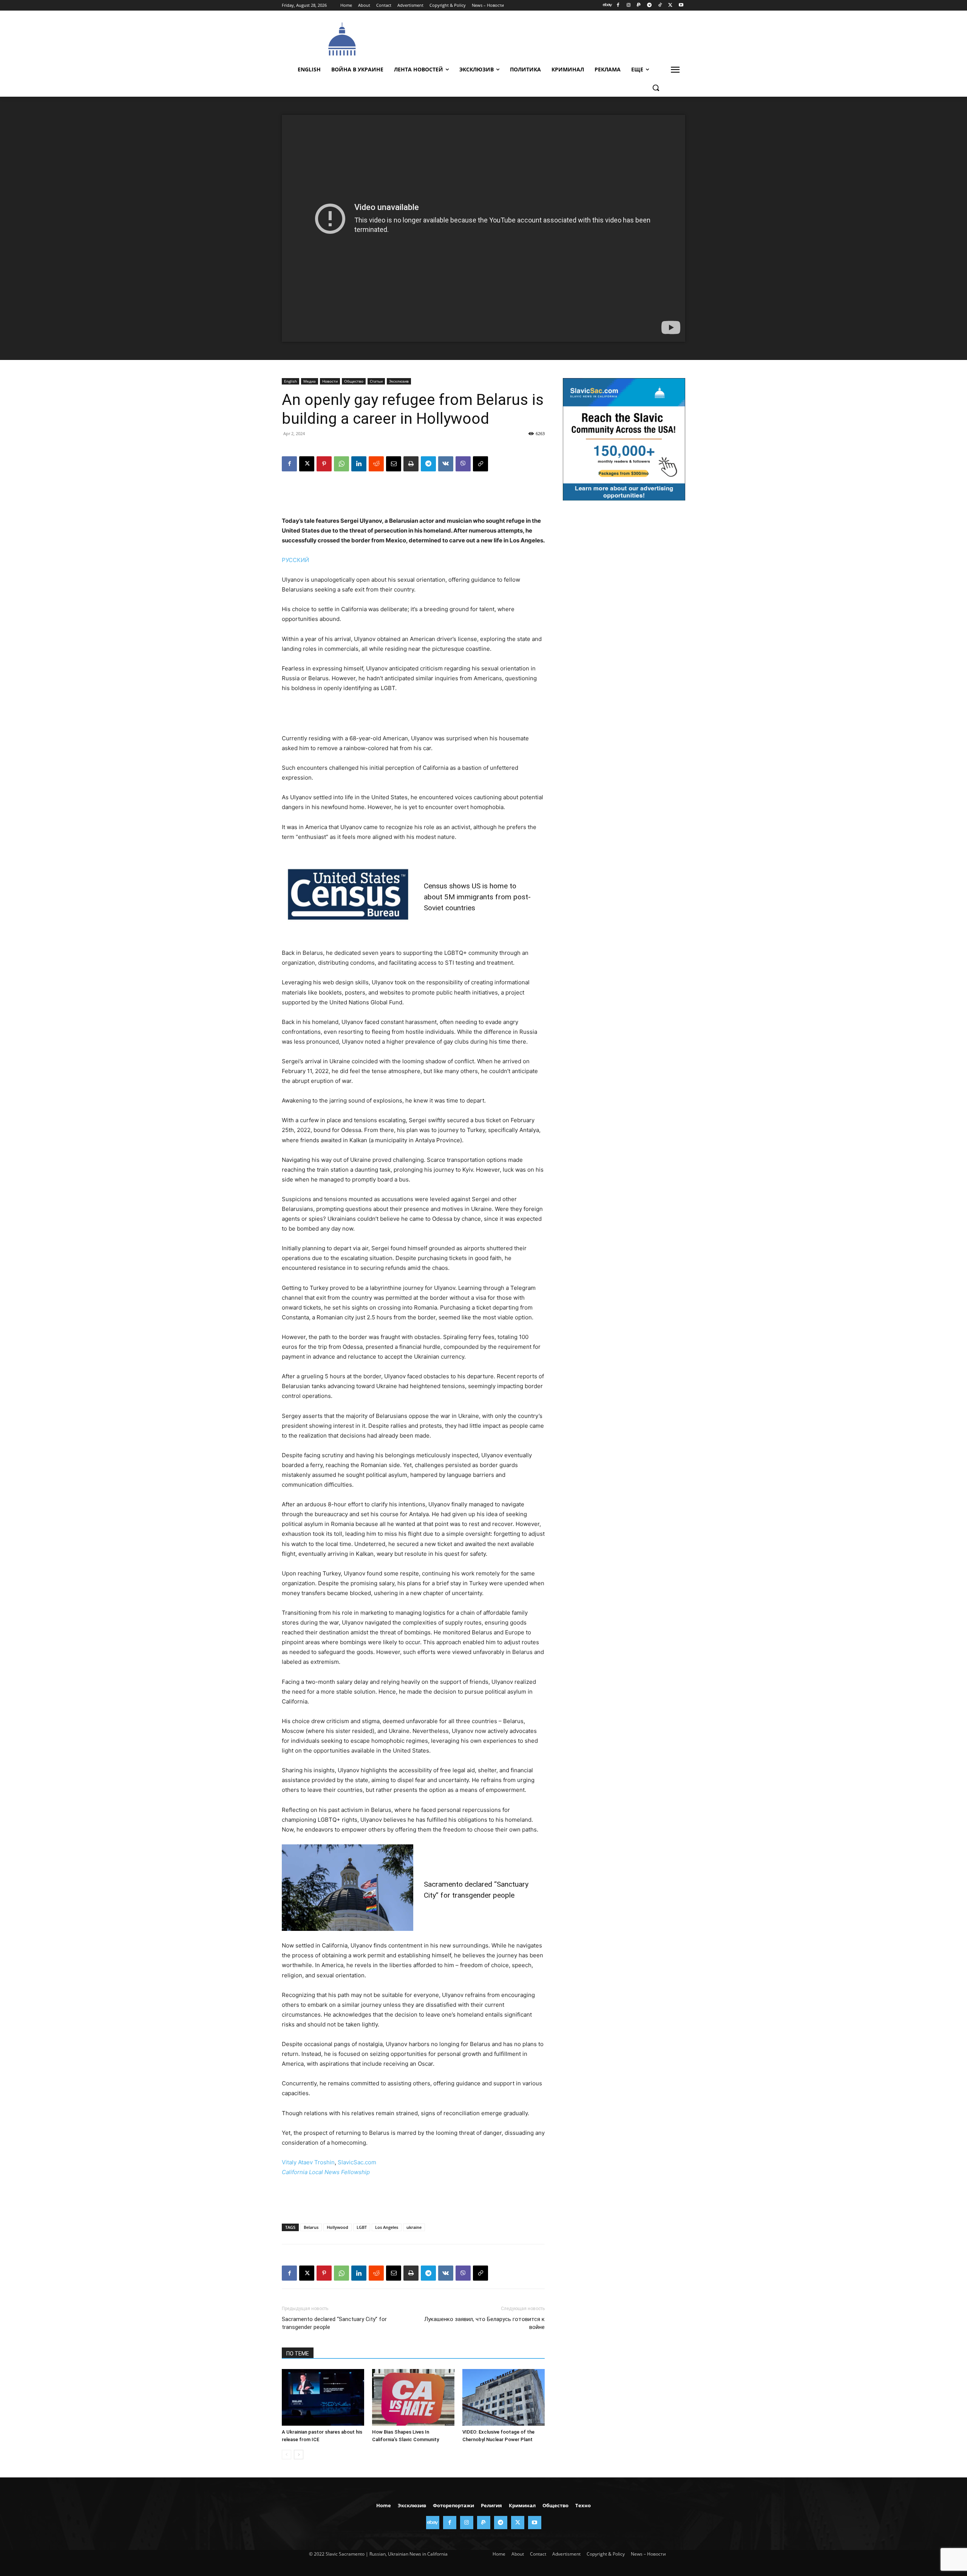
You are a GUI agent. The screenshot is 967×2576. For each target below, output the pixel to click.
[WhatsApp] (341, 464)
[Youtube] (681, 5)
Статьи (376, 381)
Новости (330, 381)
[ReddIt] (376, 464)
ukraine (414, 2227)
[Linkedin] (359, 464)
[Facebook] (618, 5)
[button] (656, 88)
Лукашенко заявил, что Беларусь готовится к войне (484, 2323)
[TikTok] (660, 5)
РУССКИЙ (295, 560)
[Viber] (463, 464)
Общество (354, 381)
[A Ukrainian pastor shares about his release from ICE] (323, 2397)
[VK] (446, 464)
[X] (670, 5)
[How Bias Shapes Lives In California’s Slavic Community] (413, 2397)
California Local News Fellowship (326, 2172)
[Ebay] (608, 5)
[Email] (394, 464)
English (290, 381)
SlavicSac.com (357, 2162)
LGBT (362, 2227)
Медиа (310, 381)
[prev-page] (287, 2455)
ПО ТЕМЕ (298, 2354)
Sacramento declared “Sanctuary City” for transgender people (334, 2323)
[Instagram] (628, 5)
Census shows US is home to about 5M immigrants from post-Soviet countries (477, 897)
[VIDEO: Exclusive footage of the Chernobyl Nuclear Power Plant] (504, 2397)
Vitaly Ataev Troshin (308, 2162)
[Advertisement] (540, 38)
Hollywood (338, 2227)
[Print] (411, 464)
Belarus (311, 2227)
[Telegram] (650, 5)
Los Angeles (387, 2227)
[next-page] (299, 2455)
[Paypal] (639, 5)
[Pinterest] (324, 464)
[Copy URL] (480, 464)
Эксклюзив (399, 381)
